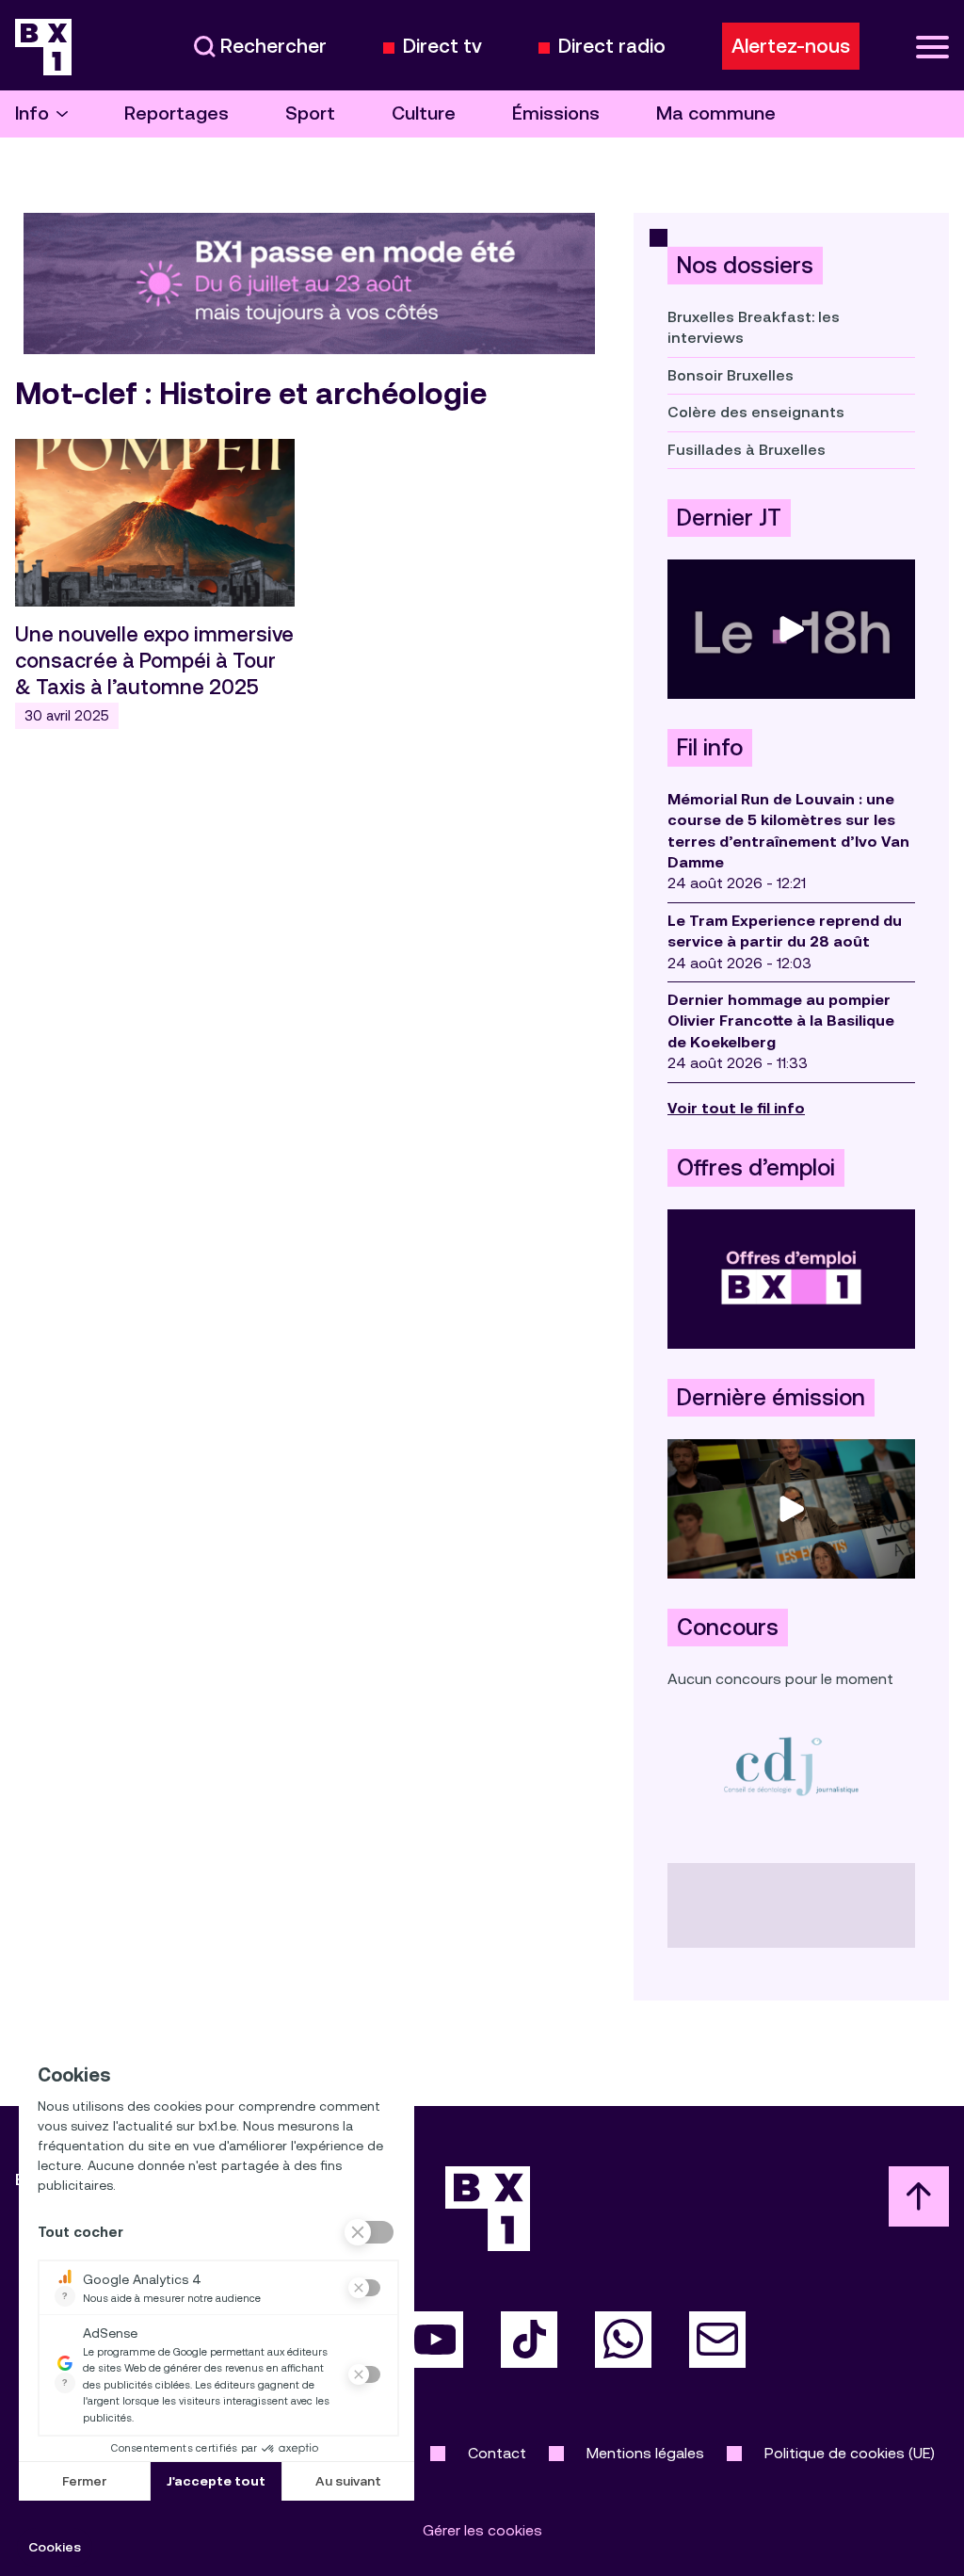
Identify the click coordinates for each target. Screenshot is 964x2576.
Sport (310, 113)
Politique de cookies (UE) (850, 2453)
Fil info (710, 748)
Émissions (556, 113)
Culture (424, 113)
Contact (497, 2453)
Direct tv (442, 47)
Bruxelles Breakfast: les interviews (754, 327)
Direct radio (612, 47)
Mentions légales (645, 2453)
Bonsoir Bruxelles (731, 375)
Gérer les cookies (482, 2530)
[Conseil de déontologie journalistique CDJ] (791, 1766)
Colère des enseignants (756, 412)
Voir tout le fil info (736, 1108)
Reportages (177, 113)
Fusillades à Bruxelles (747, 450)
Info (32, 113)
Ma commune (716, 113)
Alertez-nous (791, 46)
